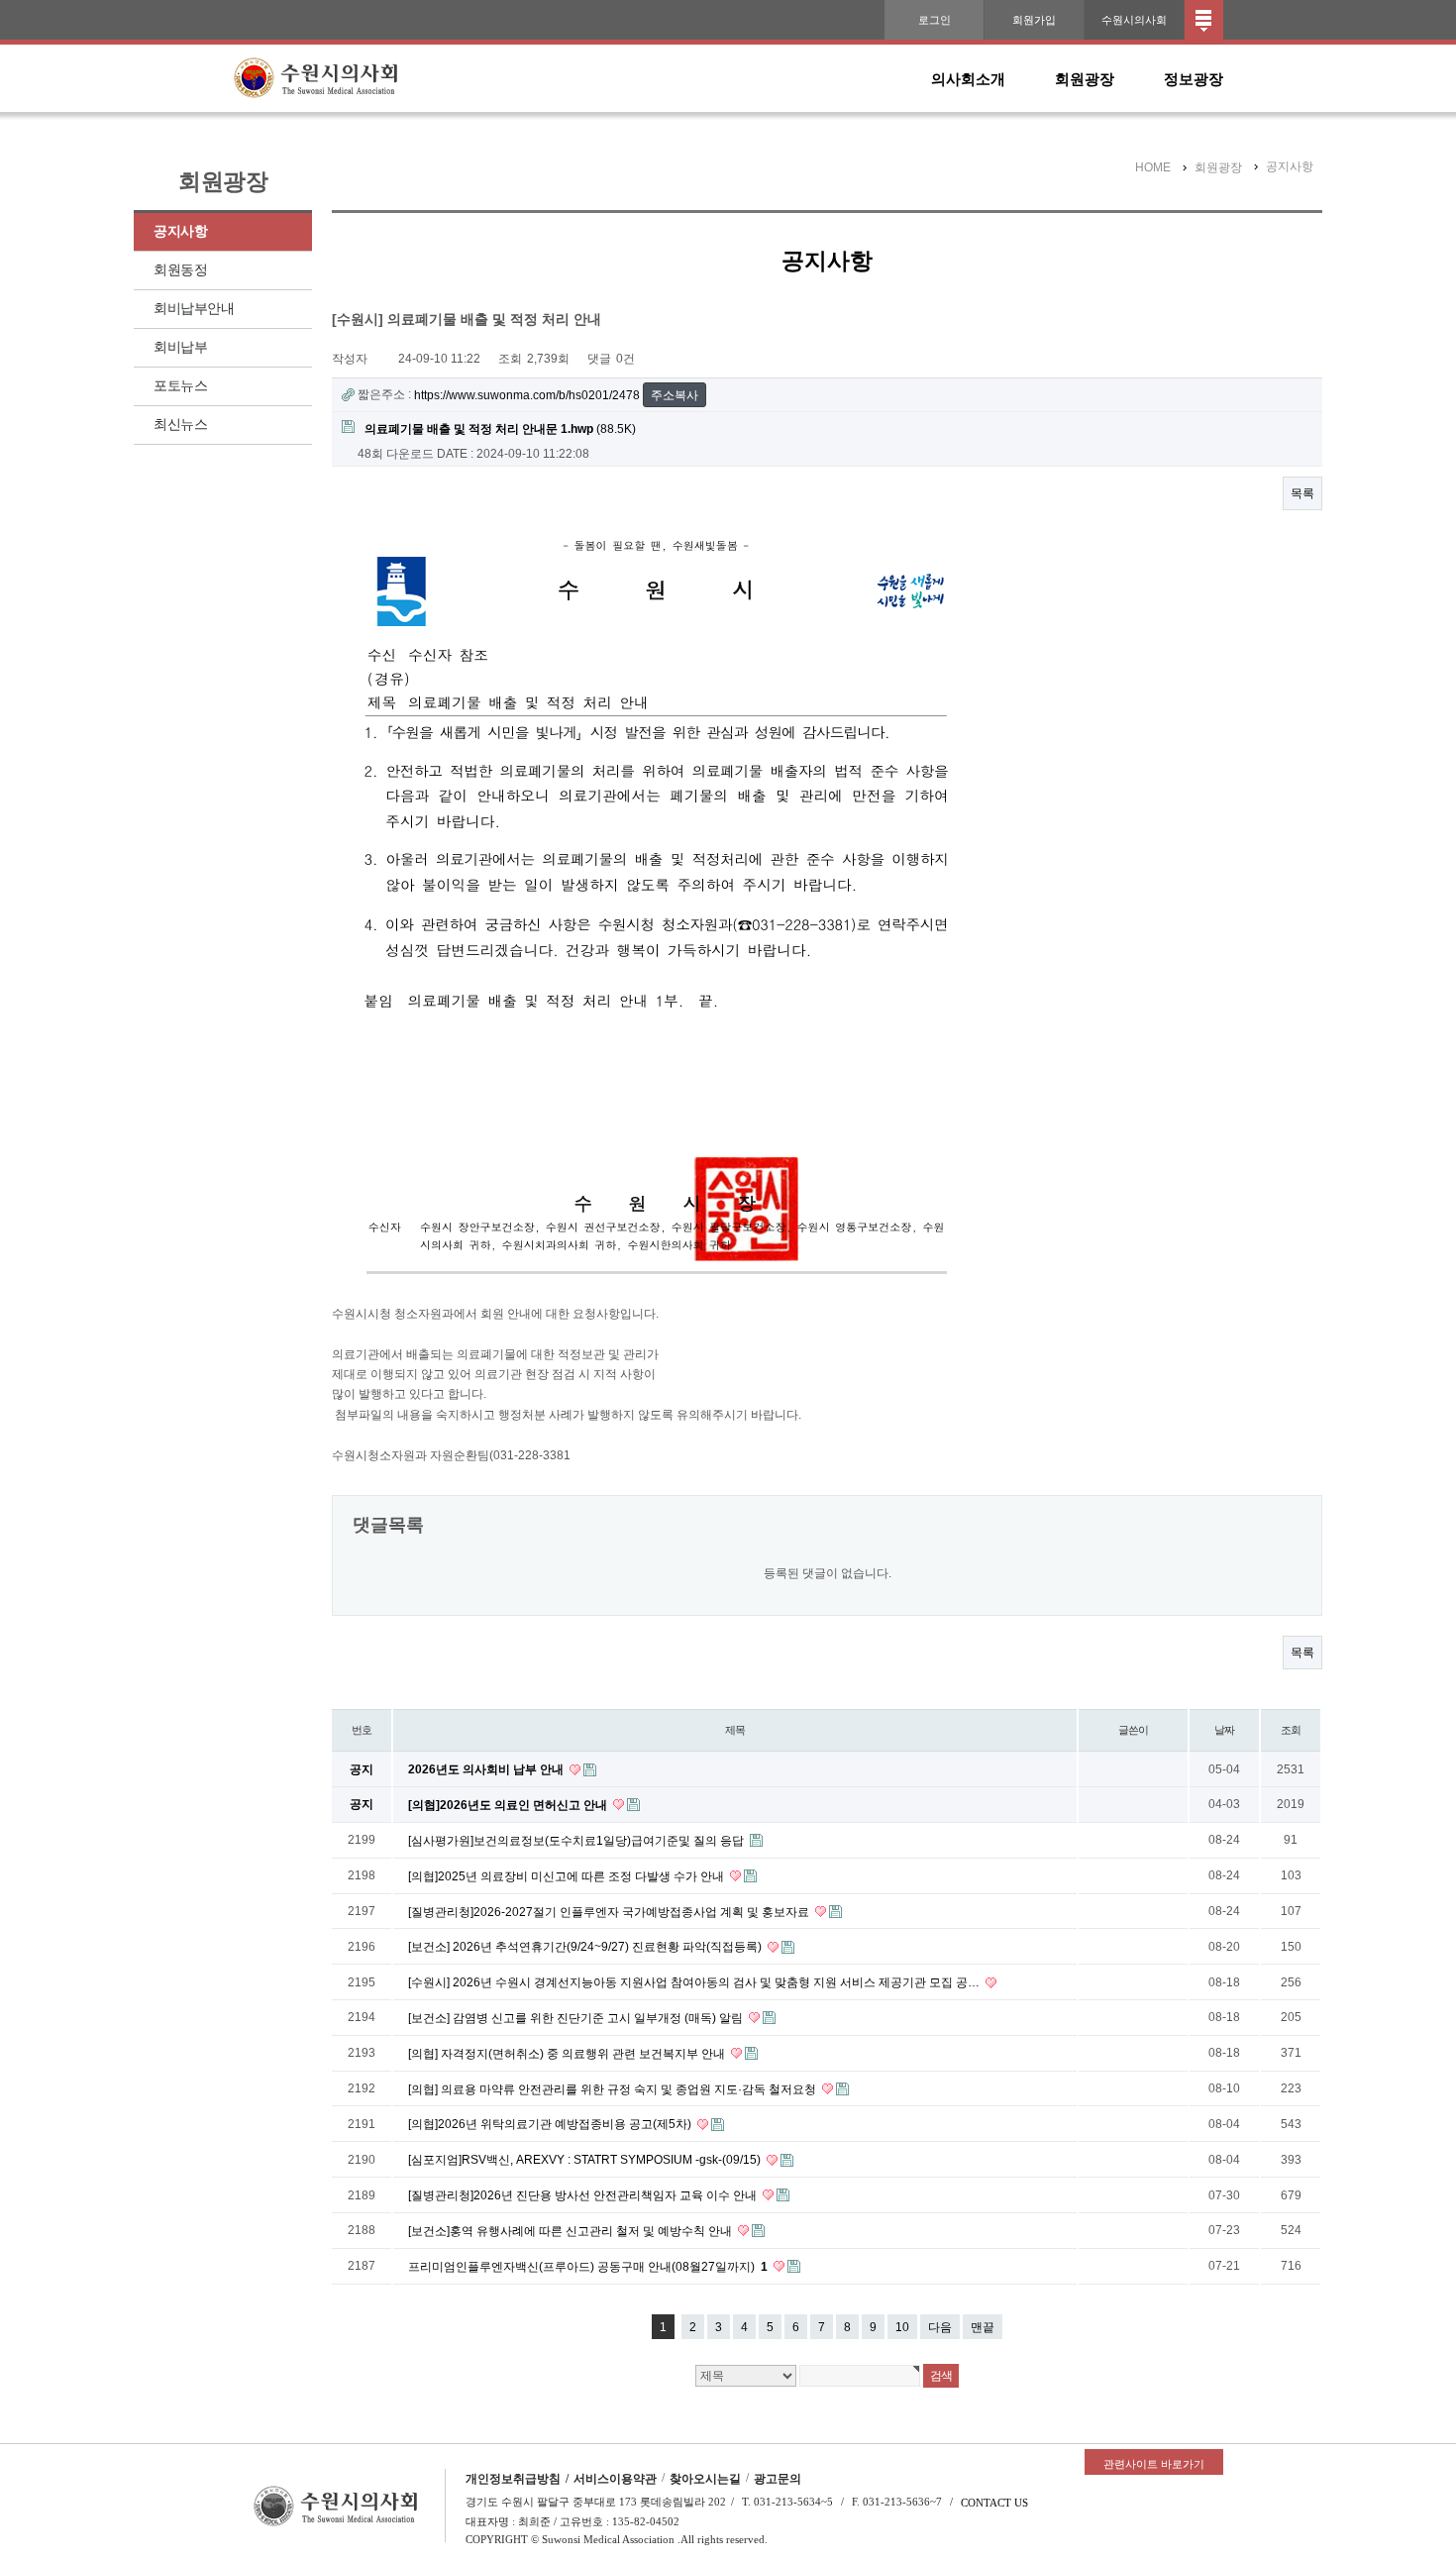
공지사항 (180, 231)
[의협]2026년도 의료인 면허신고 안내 (509, 1805)
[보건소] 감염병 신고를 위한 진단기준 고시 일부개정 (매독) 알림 (577, 2018)
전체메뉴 (1204, 20)
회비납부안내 (194, 309)
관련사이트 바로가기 (1154, 2464)
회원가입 (1034, 20)
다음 (940, 2327)
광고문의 (778, 2479)
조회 (1291, 1730)
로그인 (935, 20)
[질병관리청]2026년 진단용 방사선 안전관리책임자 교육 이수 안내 (584, 2195)
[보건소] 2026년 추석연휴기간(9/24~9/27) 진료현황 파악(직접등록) (586, 1947)
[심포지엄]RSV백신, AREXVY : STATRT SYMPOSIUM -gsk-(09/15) (586, 2160)
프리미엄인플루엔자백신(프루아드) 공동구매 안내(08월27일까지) (588, 2267)
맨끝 (983, 2327)
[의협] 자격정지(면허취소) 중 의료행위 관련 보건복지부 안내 (568, 2054)
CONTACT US (994, 2503)
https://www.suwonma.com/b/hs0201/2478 (527, 395)
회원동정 (180, 270)
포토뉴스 (180, 386)
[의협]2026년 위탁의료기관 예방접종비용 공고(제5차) (551, 2124)
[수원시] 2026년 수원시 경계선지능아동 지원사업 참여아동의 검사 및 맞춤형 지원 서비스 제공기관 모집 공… (695, 1982)
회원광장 (1085, 79)
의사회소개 (968, 79)
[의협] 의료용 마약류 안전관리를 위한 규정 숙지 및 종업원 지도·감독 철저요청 (614, 2088)
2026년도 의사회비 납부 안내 (487, 1769)
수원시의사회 (1134, 20)
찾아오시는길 (705, 2479)
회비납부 (180, 347)
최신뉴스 (180, 425)
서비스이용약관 (615, 2479)
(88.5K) (500, 429)
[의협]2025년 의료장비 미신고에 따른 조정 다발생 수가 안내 (568, 1876)
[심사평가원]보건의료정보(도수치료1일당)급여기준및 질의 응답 (577, 1841)
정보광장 (1194, 79)
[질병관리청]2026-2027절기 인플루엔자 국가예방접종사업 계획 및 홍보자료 (610, 1911)
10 (902, 2327)
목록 (1302, 493)
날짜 (1224, 1730)
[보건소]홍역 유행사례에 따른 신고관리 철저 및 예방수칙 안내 (572, 2231)
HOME (1153, 167)
